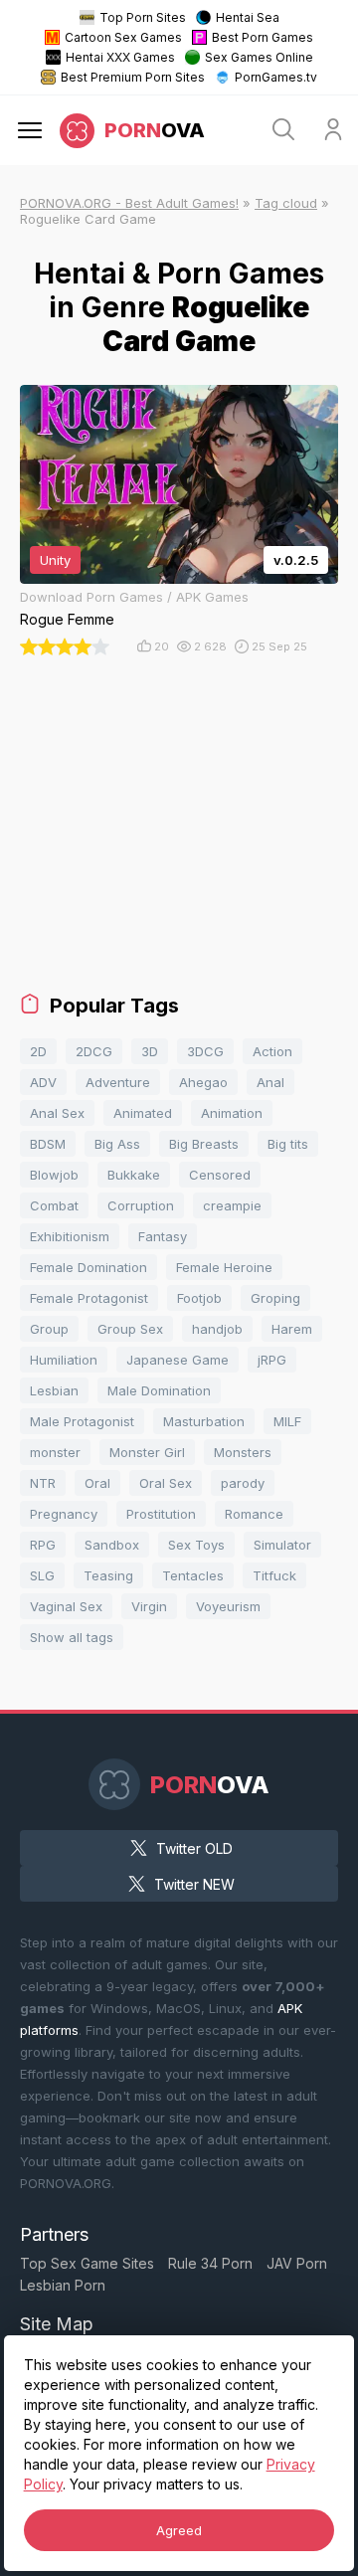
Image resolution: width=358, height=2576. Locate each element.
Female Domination (89, 1267)
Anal (270, 1082)
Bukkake (134, 1175)
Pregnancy (64, 1514)
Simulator (282, 1545)
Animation (232, 1113)
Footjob (199, 1298)
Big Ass (117, 1144)
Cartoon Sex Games (123, 37)
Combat (54, 1205)
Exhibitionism (70, 1236)
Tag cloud (286, 203)
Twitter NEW (194, 1884)
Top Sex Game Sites (87, 2263)
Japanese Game (178, 1360)
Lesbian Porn (63, 2285)
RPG (43, 1545)
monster (55, 1452)
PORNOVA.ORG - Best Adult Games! (129, 203)
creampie (232, 1205)
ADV (43, 1082)
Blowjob (54, 1175)
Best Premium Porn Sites (133, 77)
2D (38, 1051)
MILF (287, 1421)
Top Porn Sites (143, 17)
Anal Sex (57, 1113)
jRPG (272, 1360)
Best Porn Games (263, 37)
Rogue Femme (67, 619)
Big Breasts (204, 1144)
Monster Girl (147, 1452)
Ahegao (203, 1082)
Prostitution (161, 1514)
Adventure (118, 1082)
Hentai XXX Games (120, 57)
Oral (97, 1483)
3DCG (205, 1051)
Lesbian (54, 1390)
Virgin (149, 1606)
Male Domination (159, 1390)
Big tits (288, 1144)
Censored (220, 1175)
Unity (55, 560)
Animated (143, 1113)
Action (272, 1051)
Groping (275, 1298)
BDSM (48, 1144)
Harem (292, 1329)
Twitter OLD (194, 1848)
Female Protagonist (89, 1298)
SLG (42, 1575)
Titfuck (274, 1575)
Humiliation (64, 1360)
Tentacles (193, 1575)
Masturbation (204, 1421)
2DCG (94, 1051)
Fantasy (163, 1236)
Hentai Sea (248, 17)
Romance (254, 1514)
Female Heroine (224, 1267)
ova (155, 130)
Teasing (108, 1575)
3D (150, 1051)
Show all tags (72, 1637)
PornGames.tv (276, 77)
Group (49, 1329)
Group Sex (130, 1329)
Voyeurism (228, 1606)
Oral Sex (166, 1483)
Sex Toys (196, 1545)
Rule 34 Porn (210, 2263)
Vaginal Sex (66, 1606)
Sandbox (112, 1545)
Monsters (243, 1452)
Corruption (141, 1205)
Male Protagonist (82, 1421)
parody (243, 1483)
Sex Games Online (259, 57)
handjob (217, 1329)
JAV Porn (297, 2263)
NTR (43, 1483)
